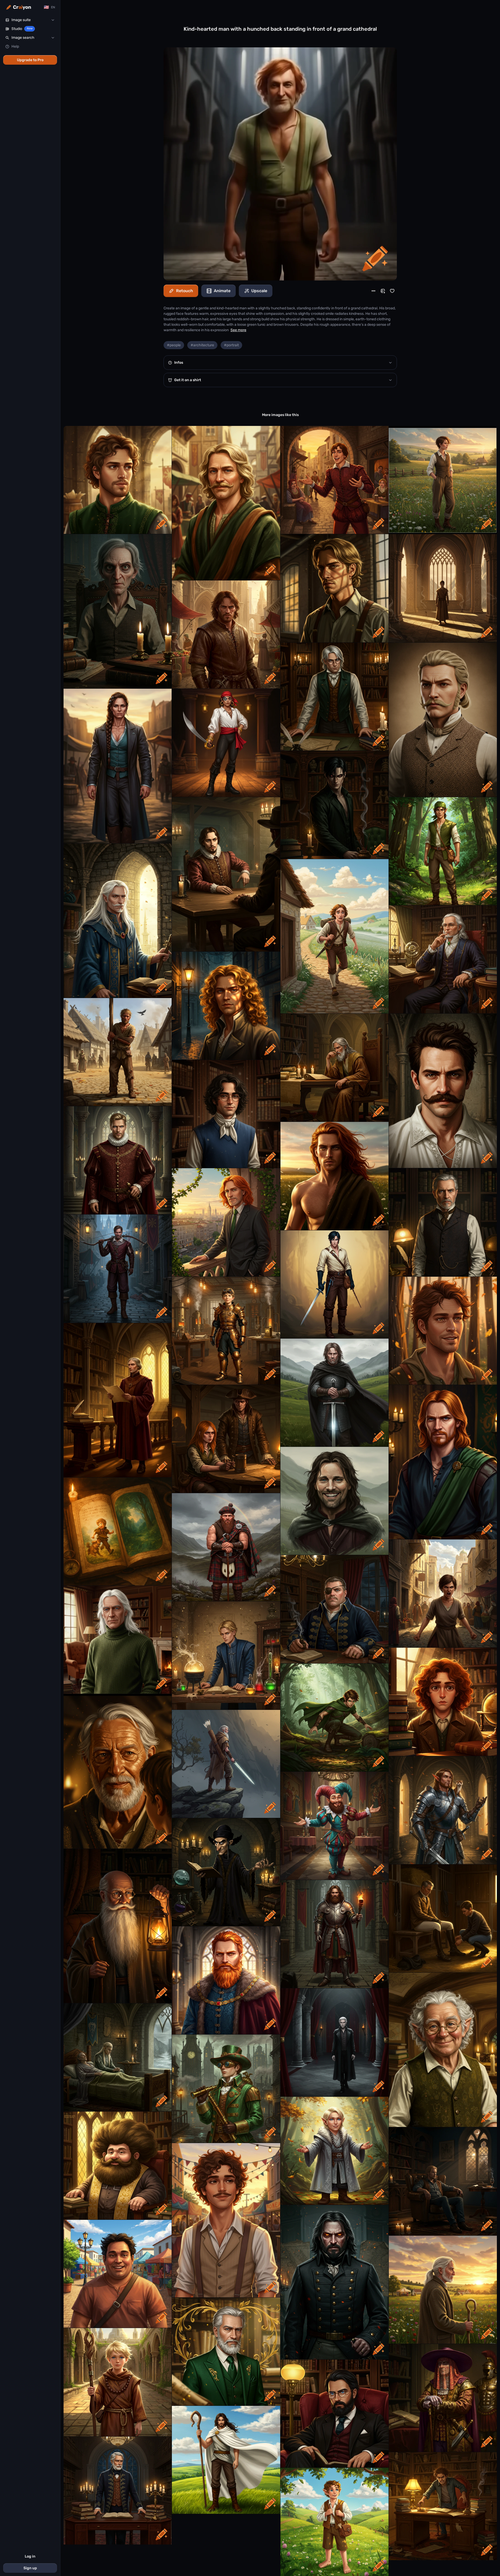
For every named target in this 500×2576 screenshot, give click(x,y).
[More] (373, 291)
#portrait (231, 345)
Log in (30, 2556)
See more (238, 330)
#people (174, 345)
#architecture (202, 345)
